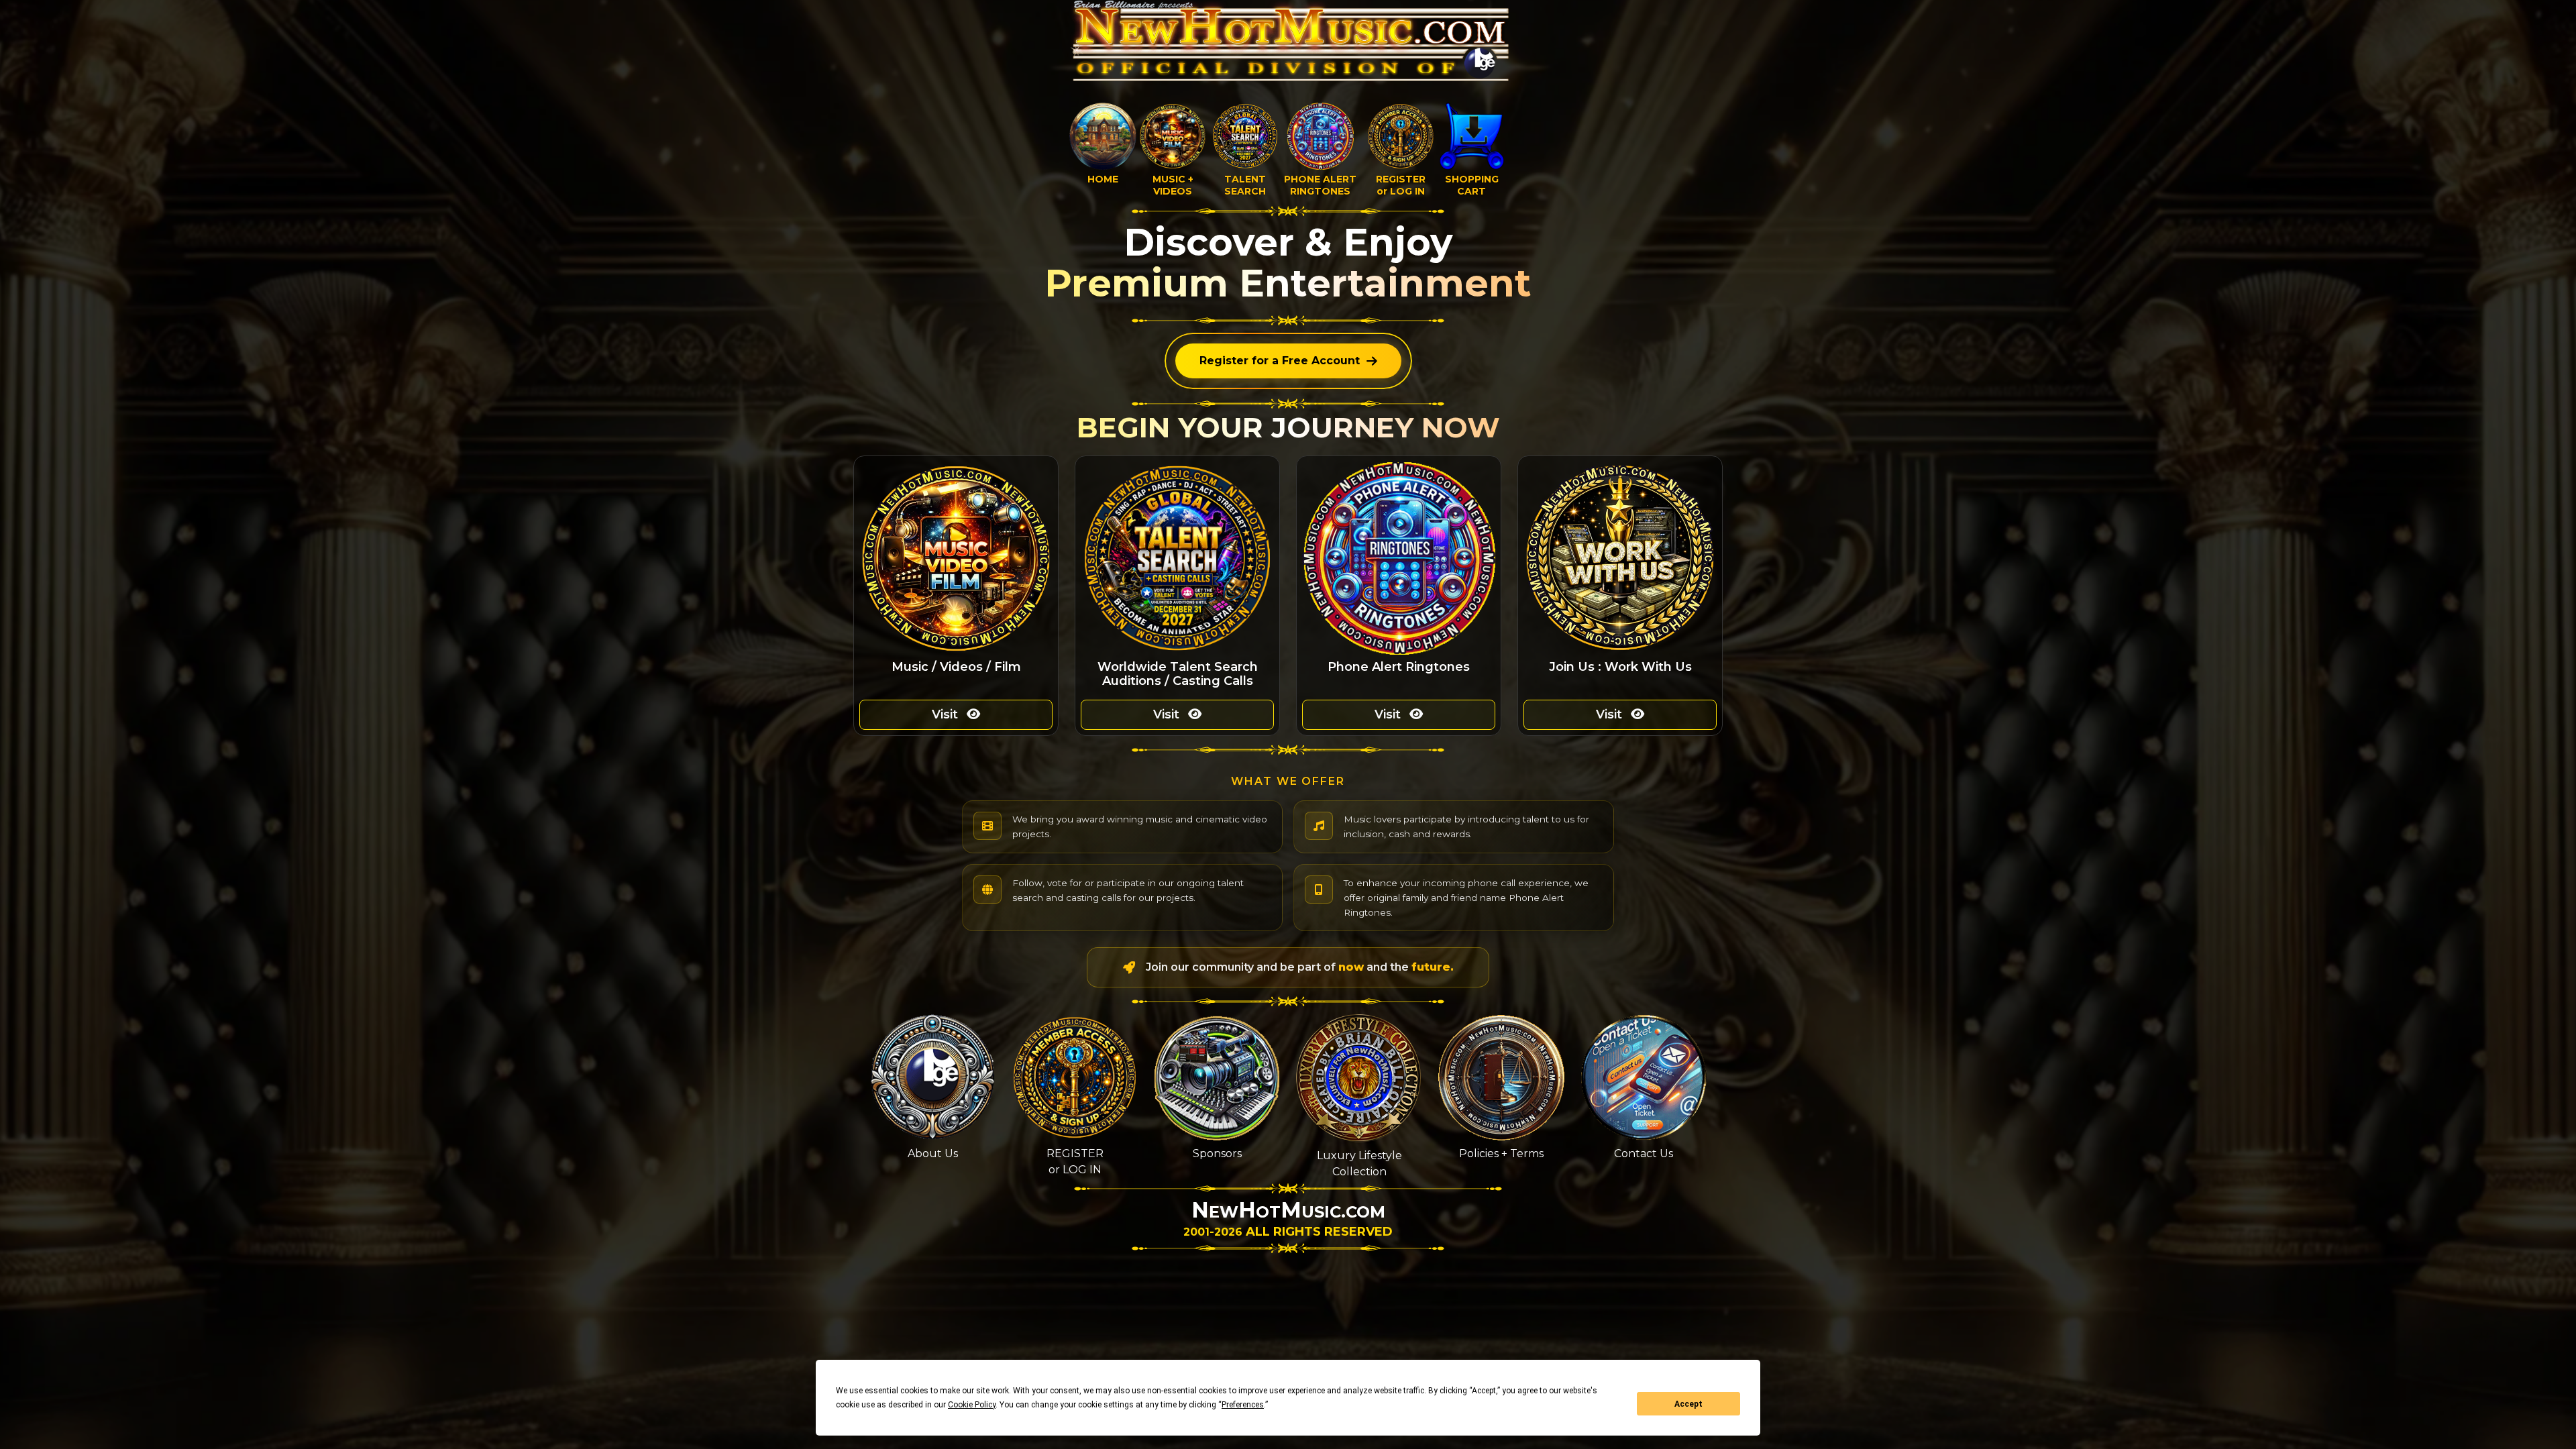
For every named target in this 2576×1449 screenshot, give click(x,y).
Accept (1688, 1404)
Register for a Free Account (1280, 361)
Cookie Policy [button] (972, 1405)
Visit (947, 714)
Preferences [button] (1243, 1405)
